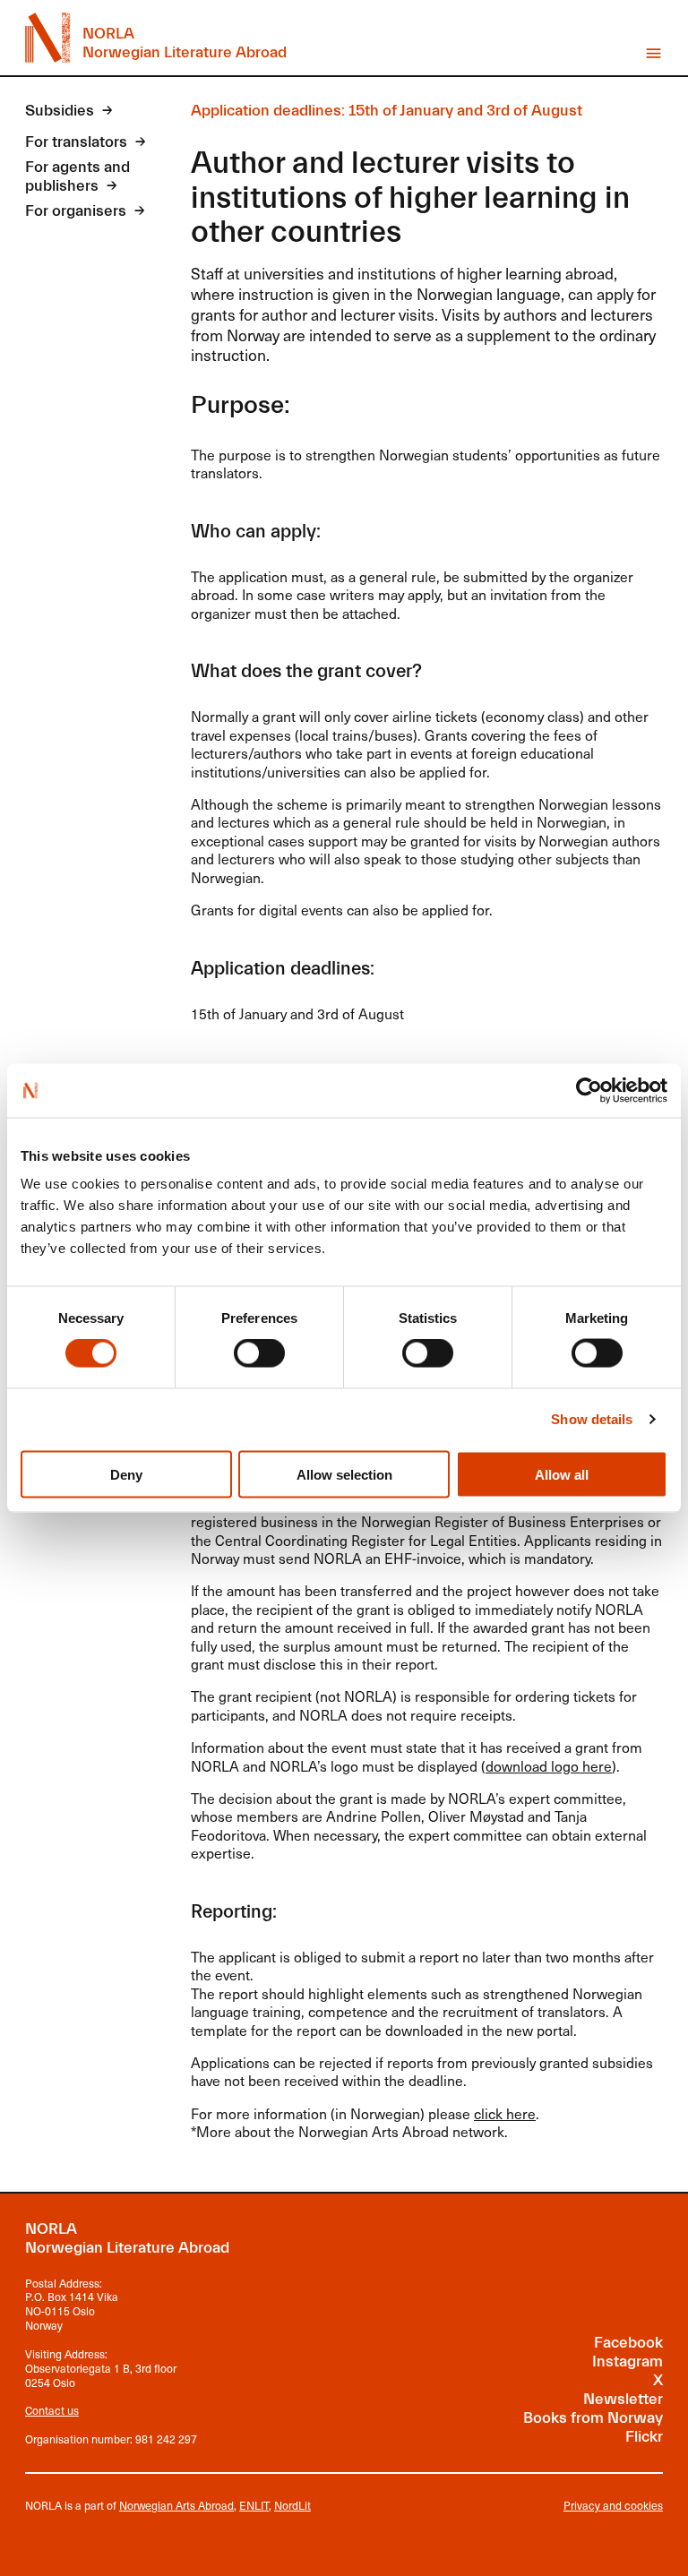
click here (505, 2113)
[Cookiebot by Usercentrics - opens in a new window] (589, 1090)
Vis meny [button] (654, 53)
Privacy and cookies (613, 2506)
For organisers (76, 211)
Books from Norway (593, 2418)
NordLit (292, 2505)
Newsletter (623, 2400)
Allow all (562, 1474)
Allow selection (344, 1474)
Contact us (52, 2410)
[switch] (259, 1353)
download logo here (549, 1766)
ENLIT (254, 2505)
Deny (126, 1474)
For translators (76, 142)
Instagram (628, 2362)
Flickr (644, 2437)
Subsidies (60, 111)
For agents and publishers (77, 177)
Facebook (628, 2343)
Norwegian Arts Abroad (176, 2505)
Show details (592, 1419)
